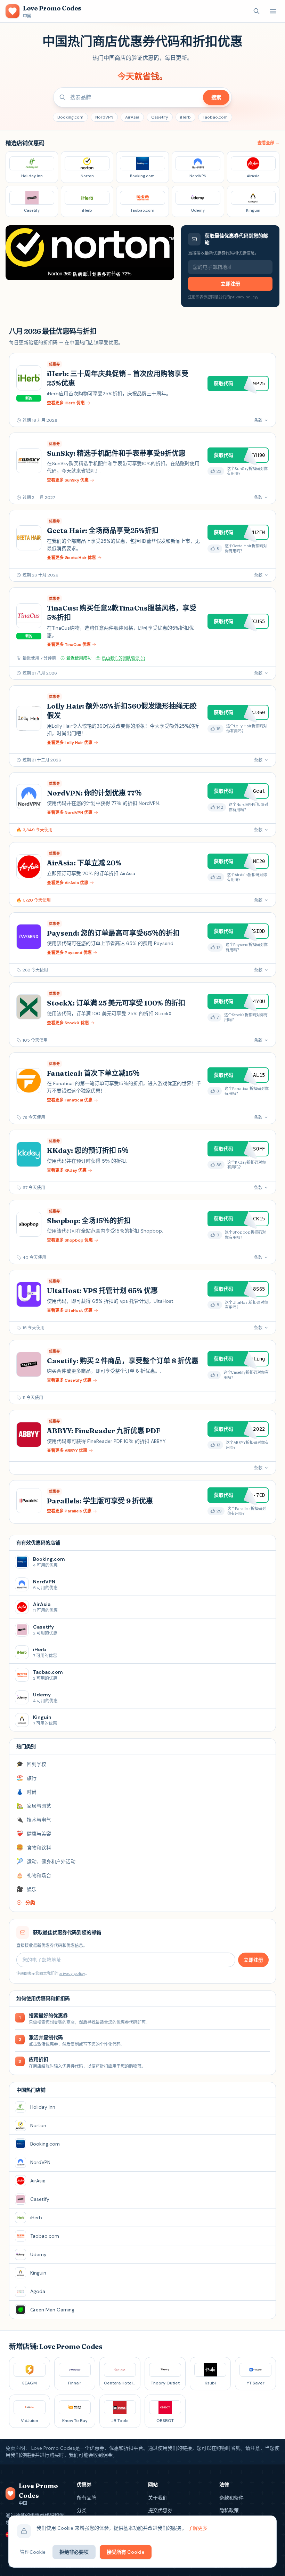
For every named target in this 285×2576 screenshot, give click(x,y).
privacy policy (243, 297)
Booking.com (70, 117)
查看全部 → (268, 143)
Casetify (160, 117)
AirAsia (132, 117)
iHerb (185, 117)
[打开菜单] (273, 11)
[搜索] (256, 11)
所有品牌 (87, 2498)
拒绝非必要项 (74, 2552)
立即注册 (230, 284)
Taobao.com (215, 117)
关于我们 (158, 2498)
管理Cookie (33, 2552)
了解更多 (198, 2528)
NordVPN (104, 117)
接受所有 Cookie (126, 2552)
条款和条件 (231, 2498)
